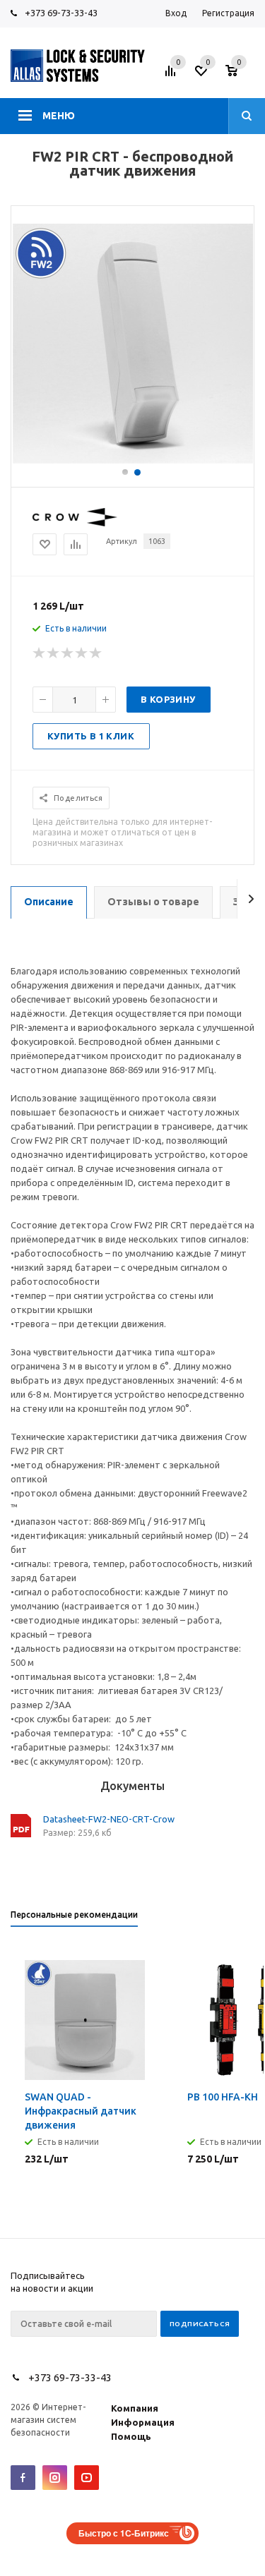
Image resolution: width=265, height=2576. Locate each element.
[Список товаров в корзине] (242, 75)
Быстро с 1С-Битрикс (124, 2533)
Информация (143, 2422)
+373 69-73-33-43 (61, 13)
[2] (54, 653)
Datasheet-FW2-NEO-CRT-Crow (109, 1819)
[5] (96, 653)
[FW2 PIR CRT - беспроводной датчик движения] (133, 460)
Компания (135, 2408)
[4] (82, 653)
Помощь (131, 2436)
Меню (59, 116)
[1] (40, 653)
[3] (68, 653)
